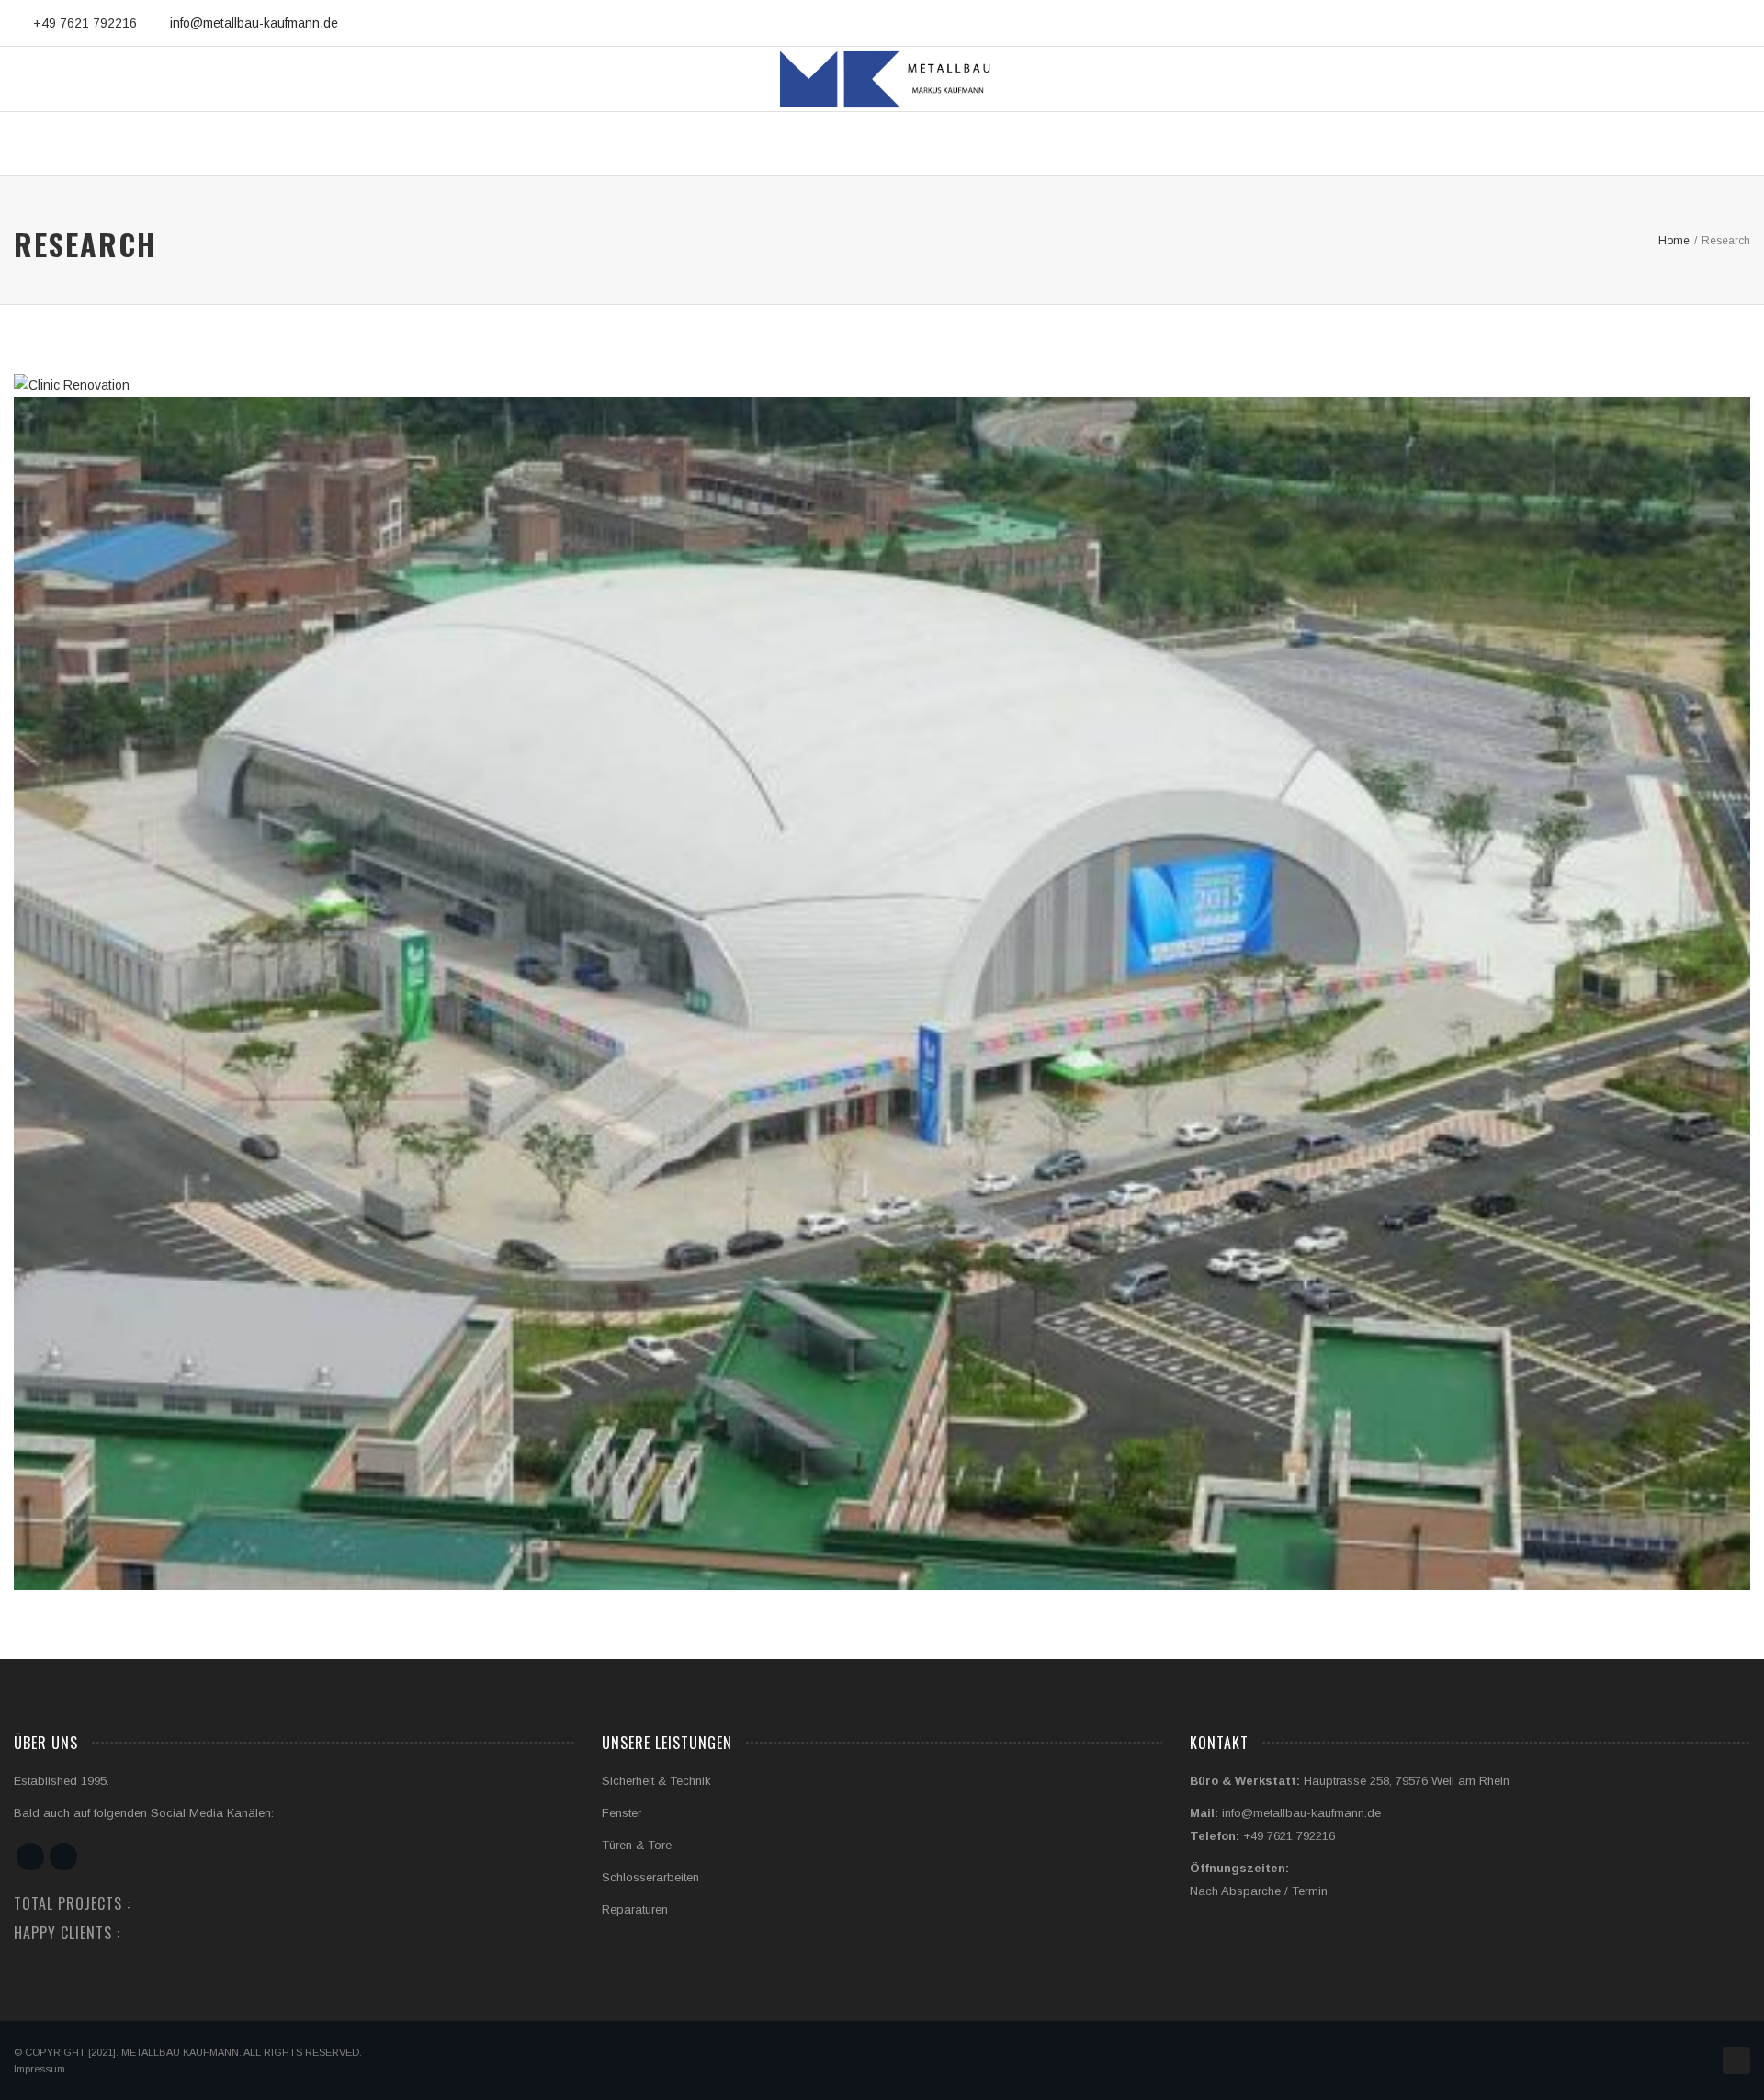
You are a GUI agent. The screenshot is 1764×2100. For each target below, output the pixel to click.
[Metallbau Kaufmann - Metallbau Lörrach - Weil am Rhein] (882, 79)
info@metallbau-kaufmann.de (254, 23)
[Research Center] (861, 1030)
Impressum (40, 2069)
